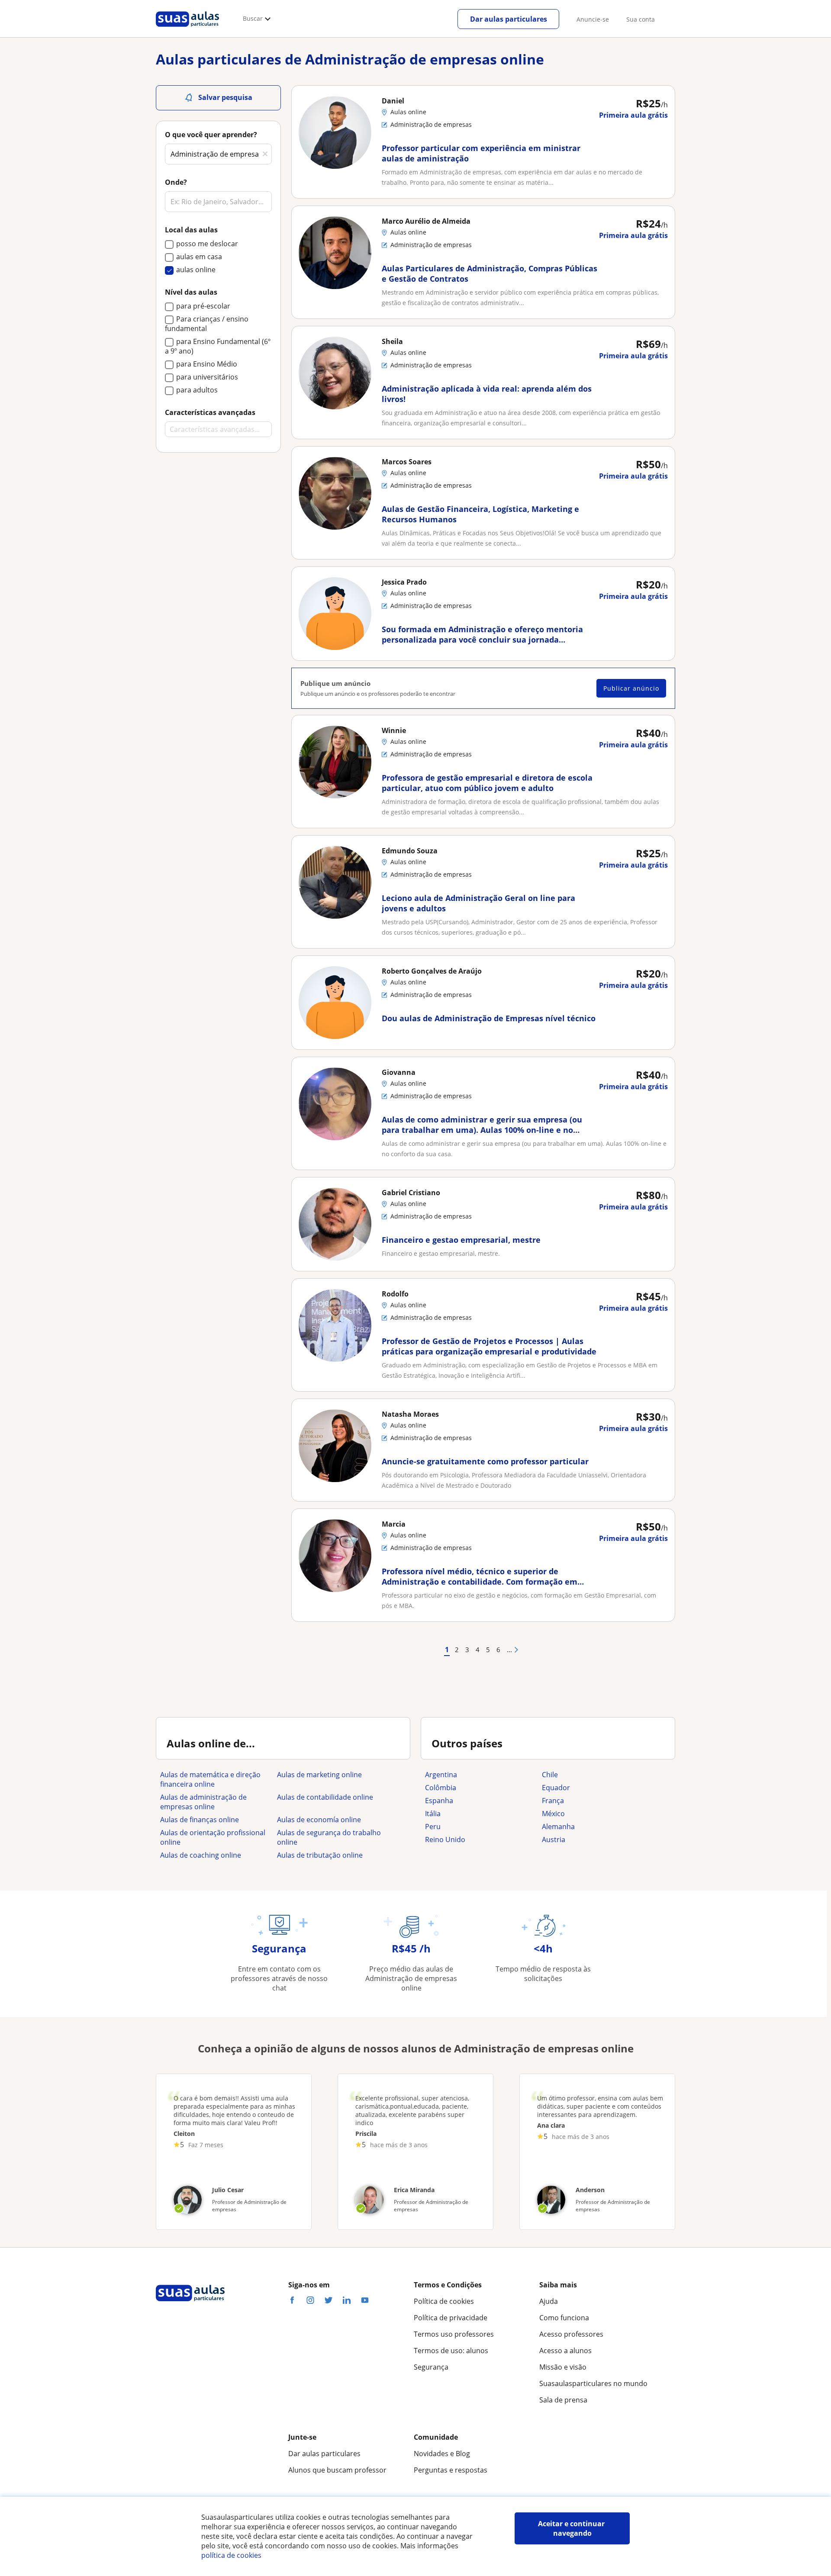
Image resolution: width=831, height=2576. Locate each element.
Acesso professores (571, 2334)
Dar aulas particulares (509, 19)
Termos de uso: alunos (451, 2351)
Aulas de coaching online (201, 1855)
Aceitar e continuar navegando (572, 2528)
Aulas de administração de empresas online (203, 1802)
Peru (433, 1827)
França (553, 1801)
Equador (556, 1788)
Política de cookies (444, 2301)
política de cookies (231, 2555)
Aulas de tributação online (320, 1855)
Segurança (431, 2367)
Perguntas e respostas (451, 2470)
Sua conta (641, 19)
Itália (433, 1814)
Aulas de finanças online (200, 1820)
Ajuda (549, 2301)
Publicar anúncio (631, 688)
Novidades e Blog (442, 2454)
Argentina (441, 1775)
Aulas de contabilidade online (325, 1797)
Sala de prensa (563, 2400)
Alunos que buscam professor (337, 2470)
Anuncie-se (593, 19)
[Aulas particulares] (187, 29)
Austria (554, 1840)
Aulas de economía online (319, 1820)
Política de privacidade (451, 2318)
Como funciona (564, 2318)
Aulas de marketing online (319, 1775)
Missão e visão (563, 2367)
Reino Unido (445, 1840)
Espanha (439, 1801)
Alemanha (558, 1827)
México (553, 1814)
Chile (550, 1775)
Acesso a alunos (565, 2351)
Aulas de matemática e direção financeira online (210, 1779)
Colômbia (441, 1788)
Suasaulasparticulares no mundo (593, 2383)
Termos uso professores (454, 2334)
